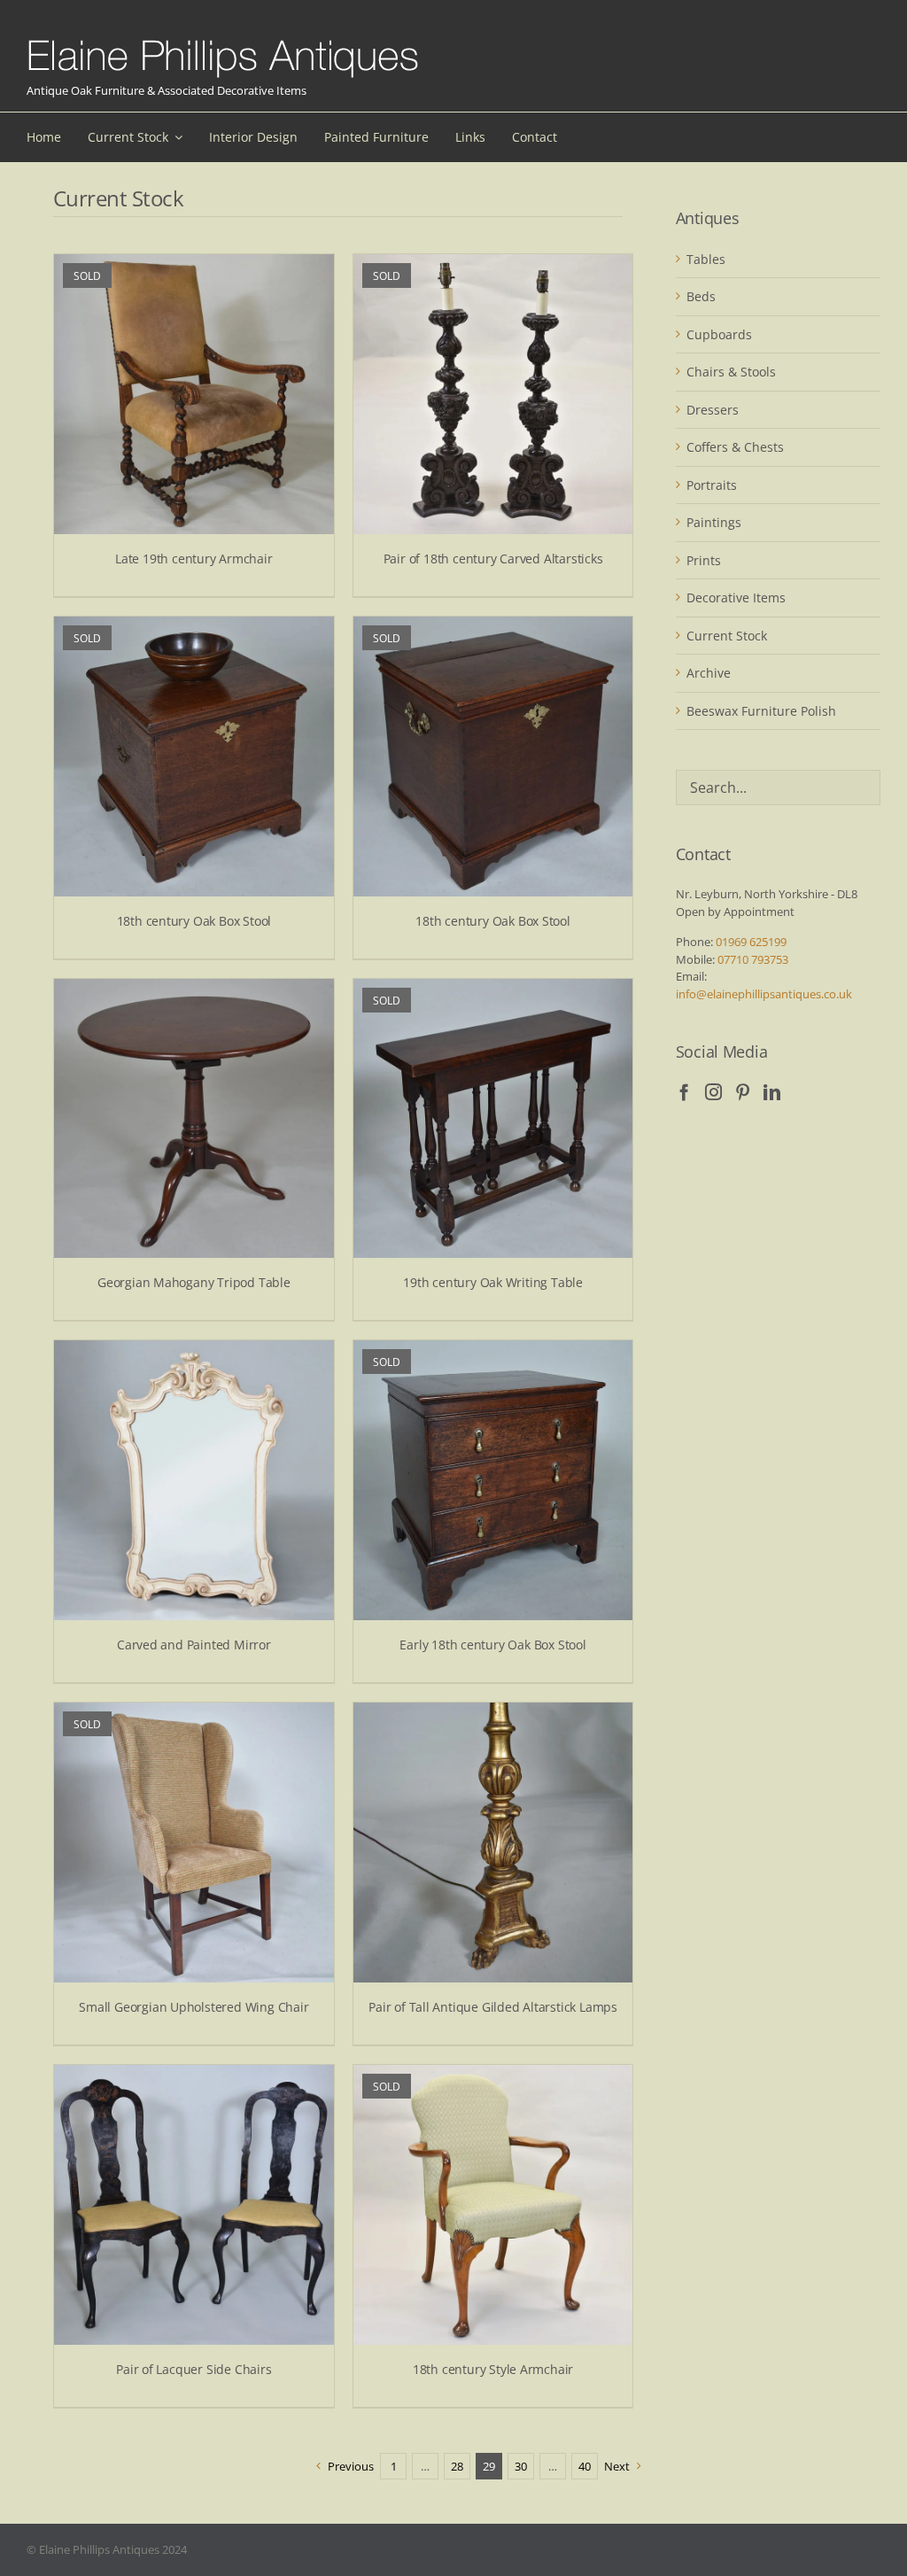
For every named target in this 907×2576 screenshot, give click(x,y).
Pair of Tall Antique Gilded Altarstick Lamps (493, 2007)
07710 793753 (753, 959)
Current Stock (727, 636)
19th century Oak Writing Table (493, 1282)
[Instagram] (713, 1092)
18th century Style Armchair (493, 2369)
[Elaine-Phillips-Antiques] (223, 41)
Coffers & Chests (735, 447)
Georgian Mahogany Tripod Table (194, 1282)
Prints (704, 560)
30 (521, 2466)
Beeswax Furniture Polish (761, 711)
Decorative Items (736, 597)
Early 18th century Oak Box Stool (492, 1645)
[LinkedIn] (772, 1092)
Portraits (712, 485)
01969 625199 (751, 942)
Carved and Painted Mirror (194, 1645)
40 (585, 2466)
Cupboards (719, 334)
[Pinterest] (743, 1092)
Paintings (714, 522)
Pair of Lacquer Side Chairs (194, 2369)
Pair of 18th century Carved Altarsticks (493, 559)
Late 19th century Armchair (194, 559)
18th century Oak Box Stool (194, 921)
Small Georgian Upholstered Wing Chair (194, 2007)
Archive (709, 673)
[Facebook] (684, 1092)
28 (457, 2466)
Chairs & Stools (731, 372)
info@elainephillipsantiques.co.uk (764, 994)
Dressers (713, 410)
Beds (701, 296)
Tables (706, 259)
